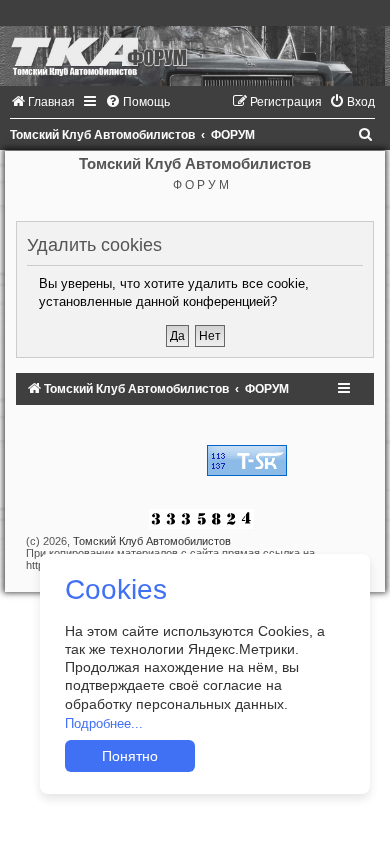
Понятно (130, 756)
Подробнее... (104, 723)
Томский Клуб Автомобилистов (152, 541)
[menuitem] (42, 102)
